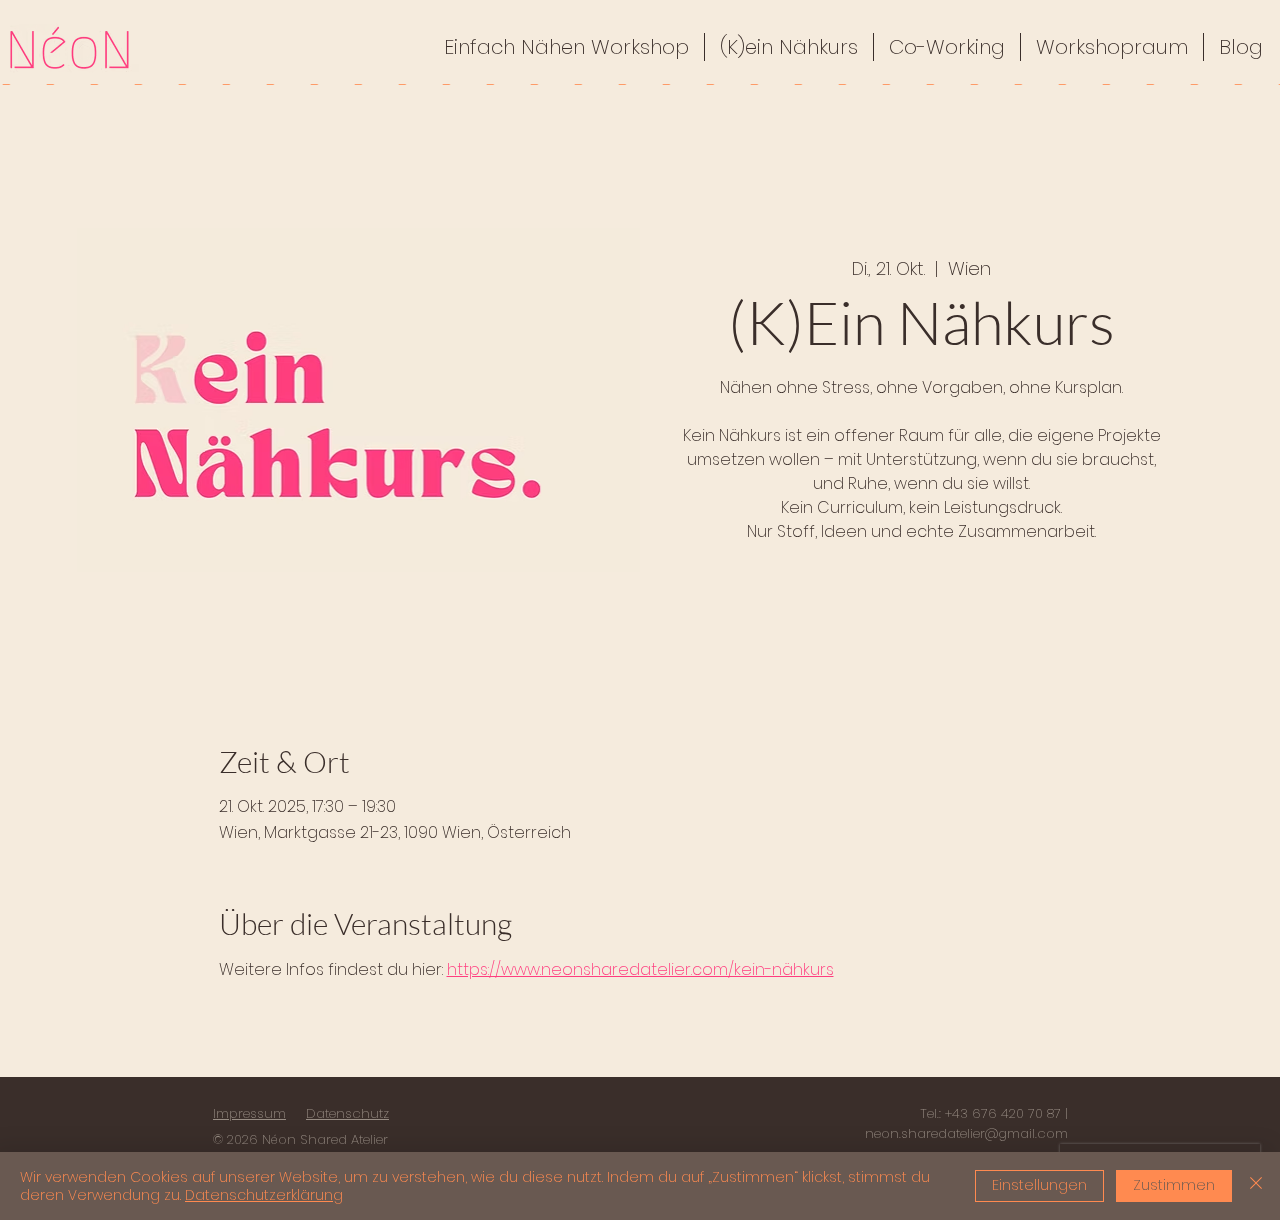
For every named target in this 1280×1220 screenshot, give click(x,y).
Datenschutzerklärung (264, 1195)
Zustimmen (1174, 1185)
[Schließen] (1256, 1186)
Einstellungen (1039, 1185)
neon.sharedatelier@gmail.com (966, 1133)
